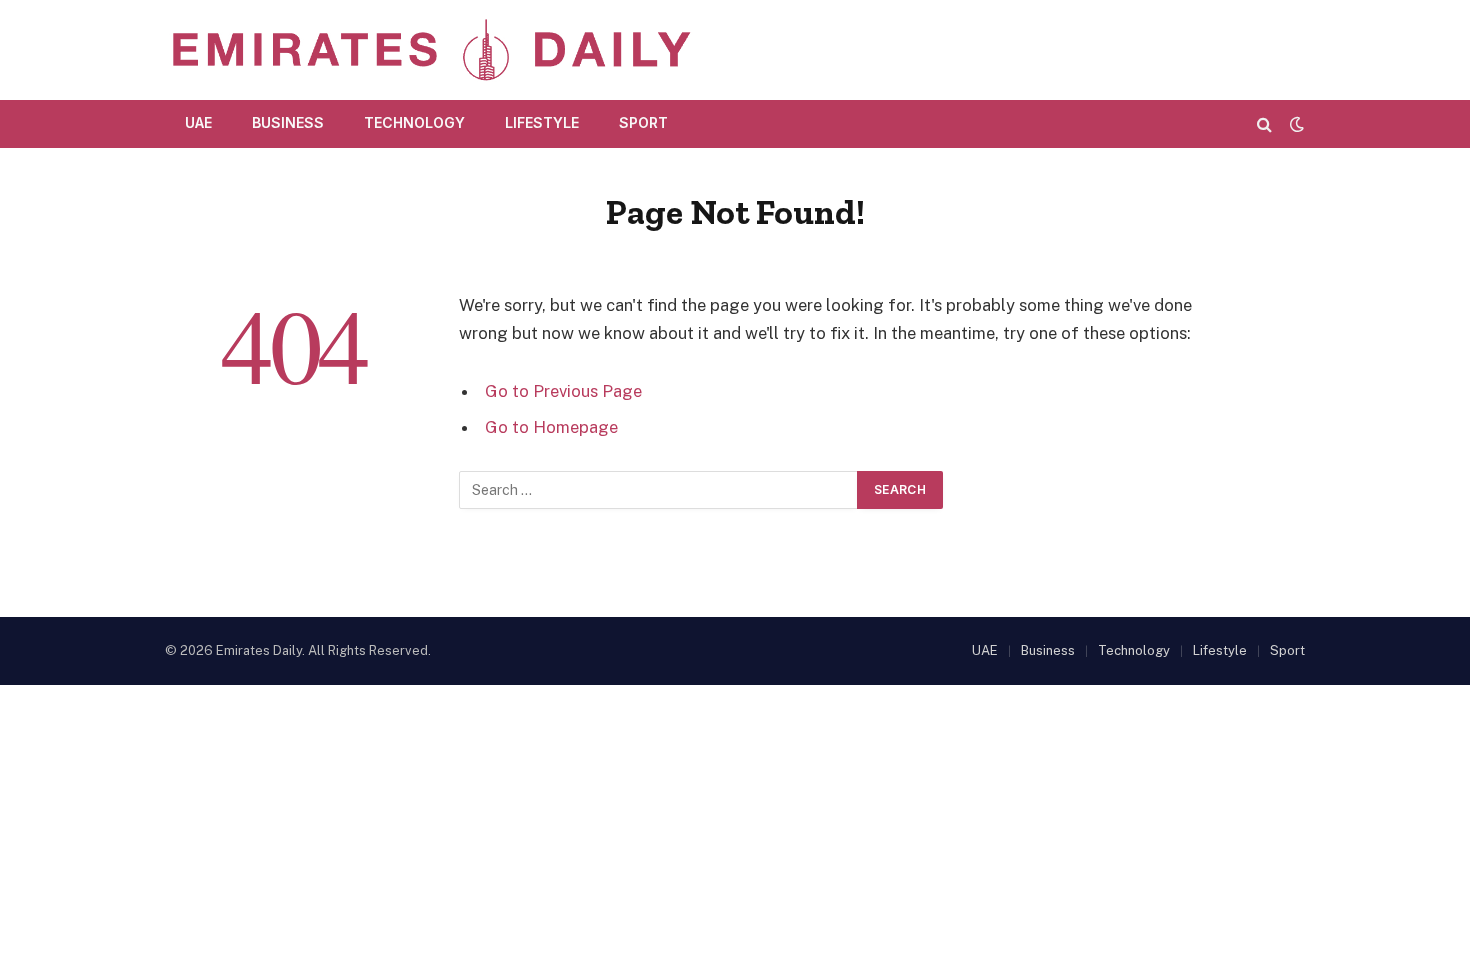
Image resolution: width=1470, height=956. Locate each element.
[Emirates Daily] (430, 50)
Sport (643, 122)
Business (288, 122)
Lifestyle (542, 122)
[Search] (1264, 123)
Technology (414, 122)
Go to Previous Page (563, 391)
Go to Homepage (551, 427)
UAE (198, 122)
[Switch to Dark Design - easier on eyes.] (1295, 124)
